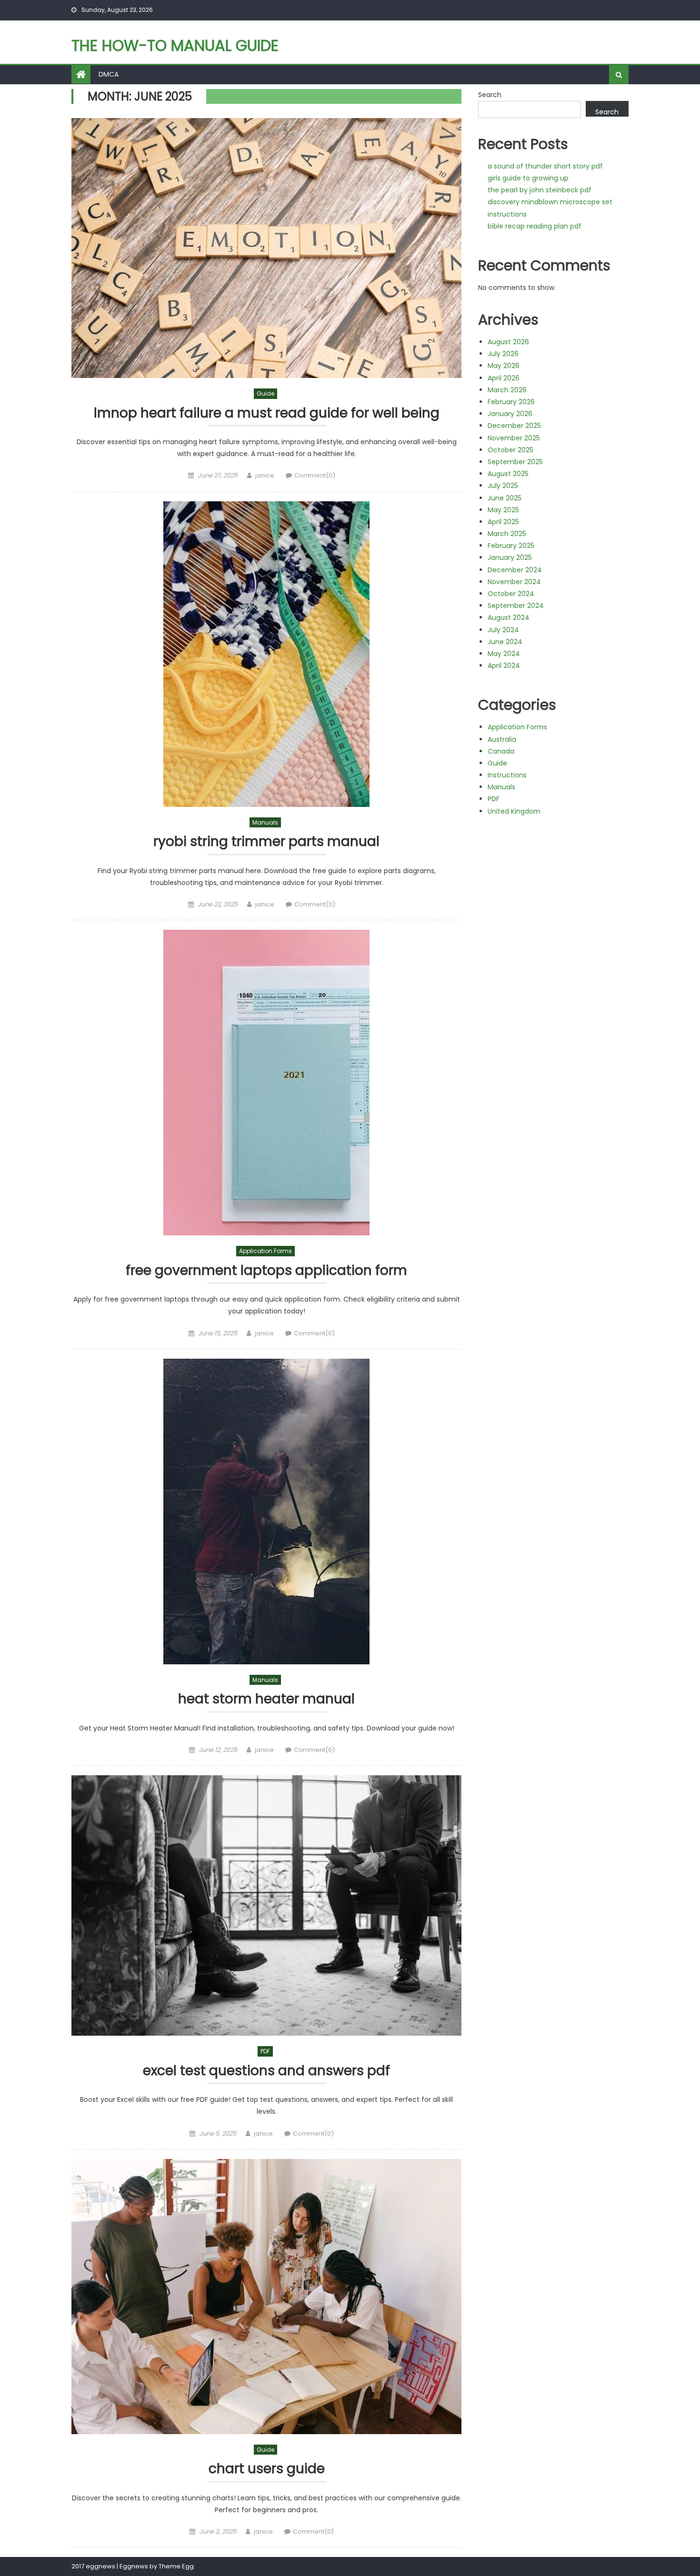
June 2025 (505, 498)
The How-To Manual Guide (175, 45)
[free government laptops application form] (266, 1083)
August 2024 (509, 617)
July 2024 (503, 630)
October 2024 (511, 594)
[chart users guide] (266, 2297)
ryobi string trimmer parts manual (266, 842)
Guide (265, 393)
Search (490, 95)
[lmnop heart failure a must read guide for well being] (266, 248)
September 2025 (515, 462)
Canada (501, 751)
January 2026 (510, 414)
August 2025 (508, 474)
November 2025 (514, 438)
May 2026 (504, 366)
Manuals (265, 822)
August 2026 (508, 342)
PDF (265, 2051)
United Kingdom (514, 811)
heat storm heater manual (266, 1699)
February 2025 (511, 546)
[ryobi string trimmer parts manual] (266, 654)
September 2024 (516, 606)
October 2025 (510, 450)
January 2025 (510, 557)
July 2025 (503, 486)
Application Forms (265, 1251)
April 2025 (503, 522)
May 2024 (504, 654)
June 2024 (505, 642)
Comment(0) (315, 475)
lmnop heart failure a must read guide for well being (267, 413)
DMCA (109, 74)
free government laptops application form (266, 1271)
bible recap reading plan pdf (535, 226)
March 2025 (507, 534)
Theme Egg (176, 2566)
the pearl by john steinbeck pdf (540, 190)
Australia (502, 739)
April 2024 (504, 666)
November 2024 (514, 582)
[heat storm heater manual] (266, 1512)
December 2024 (515, 570)
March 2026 (507, 390)
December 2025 (514, 426)
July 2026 (503, 354)
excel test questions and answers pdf (266, 2071)
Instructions (507, 775)
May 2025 (503, 510)
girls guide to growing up (528, 178)
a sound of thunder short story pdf (545, 166)
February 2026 (511, 402)
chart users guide (267, 2469)
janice (265, 475)
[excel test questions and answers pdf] (266, 1905)
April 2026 (504, 378)
